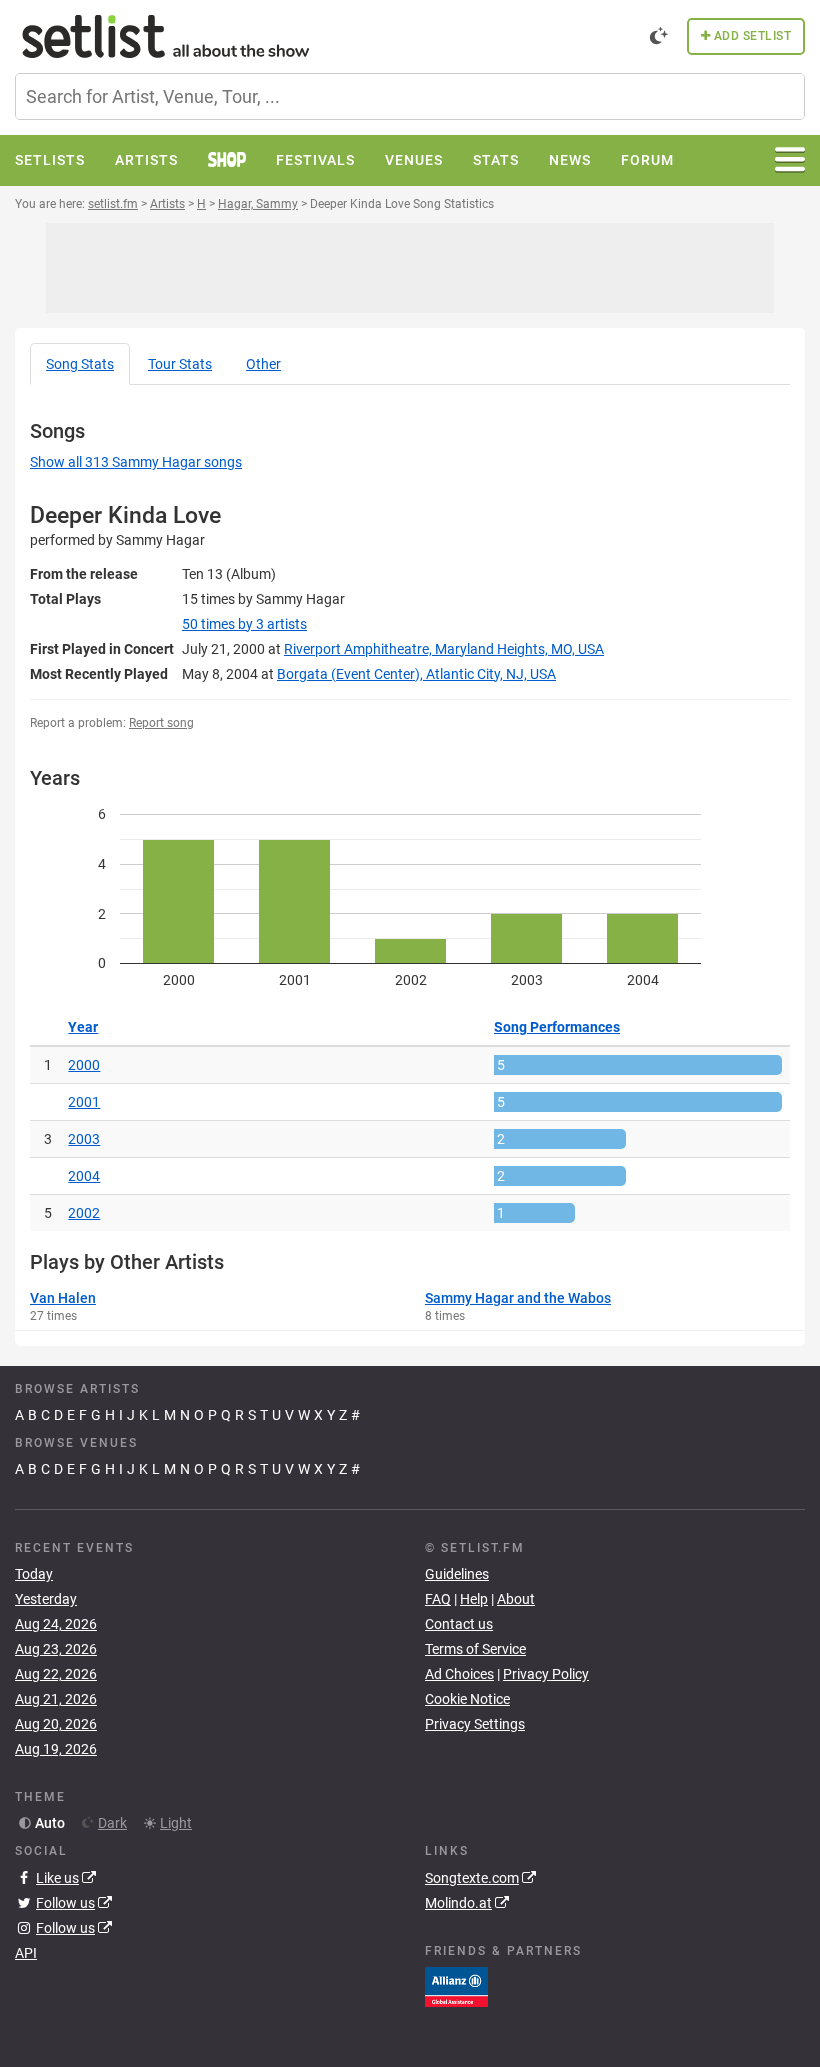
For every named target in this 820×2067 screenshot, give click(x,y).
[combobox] (410, 96)
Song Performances (557, 1027)
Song (80, 364)
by (244, 624)
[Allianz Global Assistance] (456, 1985)
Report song (161, 723)
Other (263, 364)
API (26, 1953)
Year (83, 1027)
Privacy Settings (475, 1724)
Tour (180, 364)
